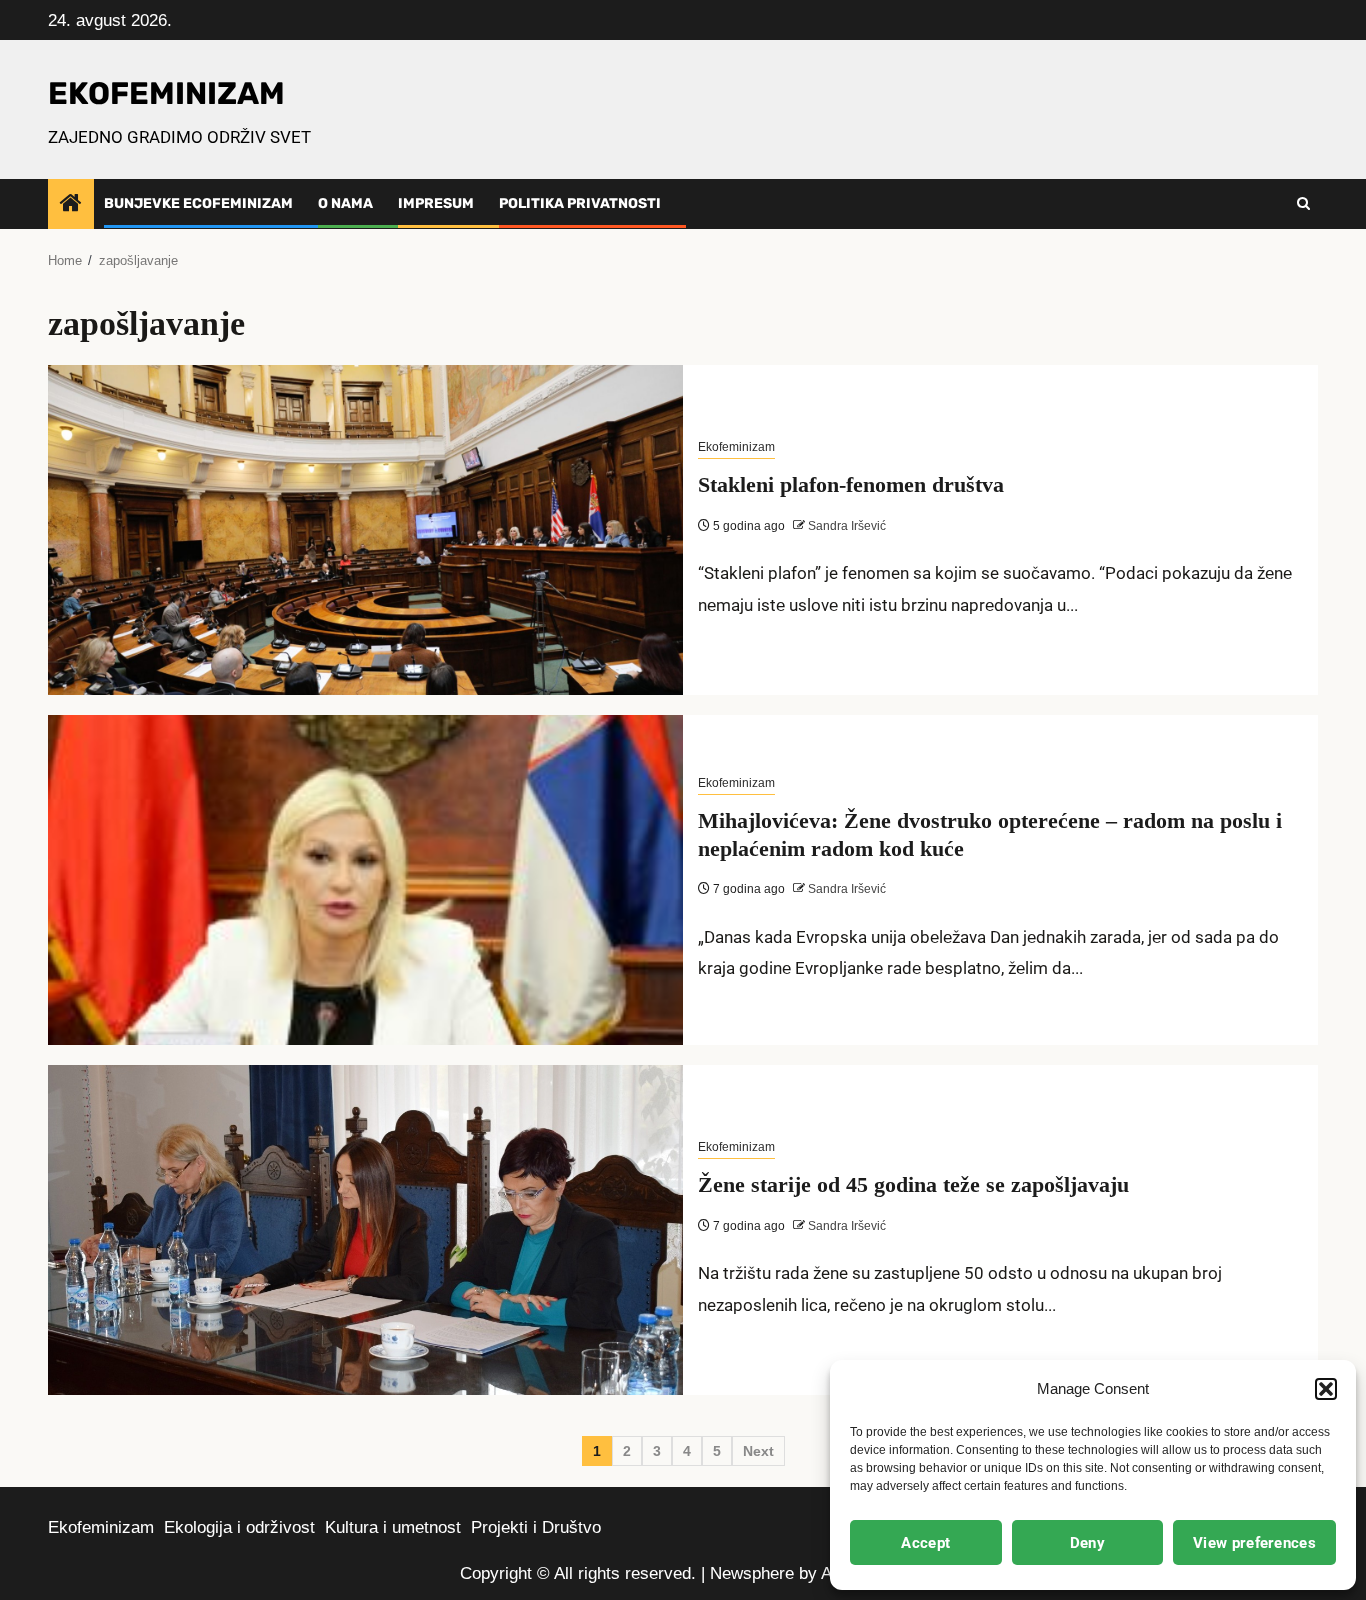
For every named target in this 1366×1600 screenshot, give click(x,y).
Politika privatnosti (580, 203)
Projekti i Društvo (536, 1527)
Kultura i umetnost (393, 1527)
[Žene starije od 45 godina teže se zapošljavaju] (365, 1230)
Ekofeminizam (736, 447)
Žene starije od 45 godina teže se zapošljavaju (913, 1184)
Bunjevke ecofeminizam (198, 203)
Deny (1087, 1543)
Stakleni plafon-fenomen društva (851, 484)
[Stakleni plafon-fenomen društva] (365, 530)
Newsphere (752, 1573)
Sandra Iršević (845, 526)
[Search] (1303, 204)
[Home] (71, 204)
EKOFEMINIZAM (166, 93)
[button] (1326, 1389)
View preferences (1254, 1543)
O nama (345, 203)
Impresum (436, 203)
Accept (925, 1543)
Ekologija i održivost (239, 1527)
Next (758, 1451)
